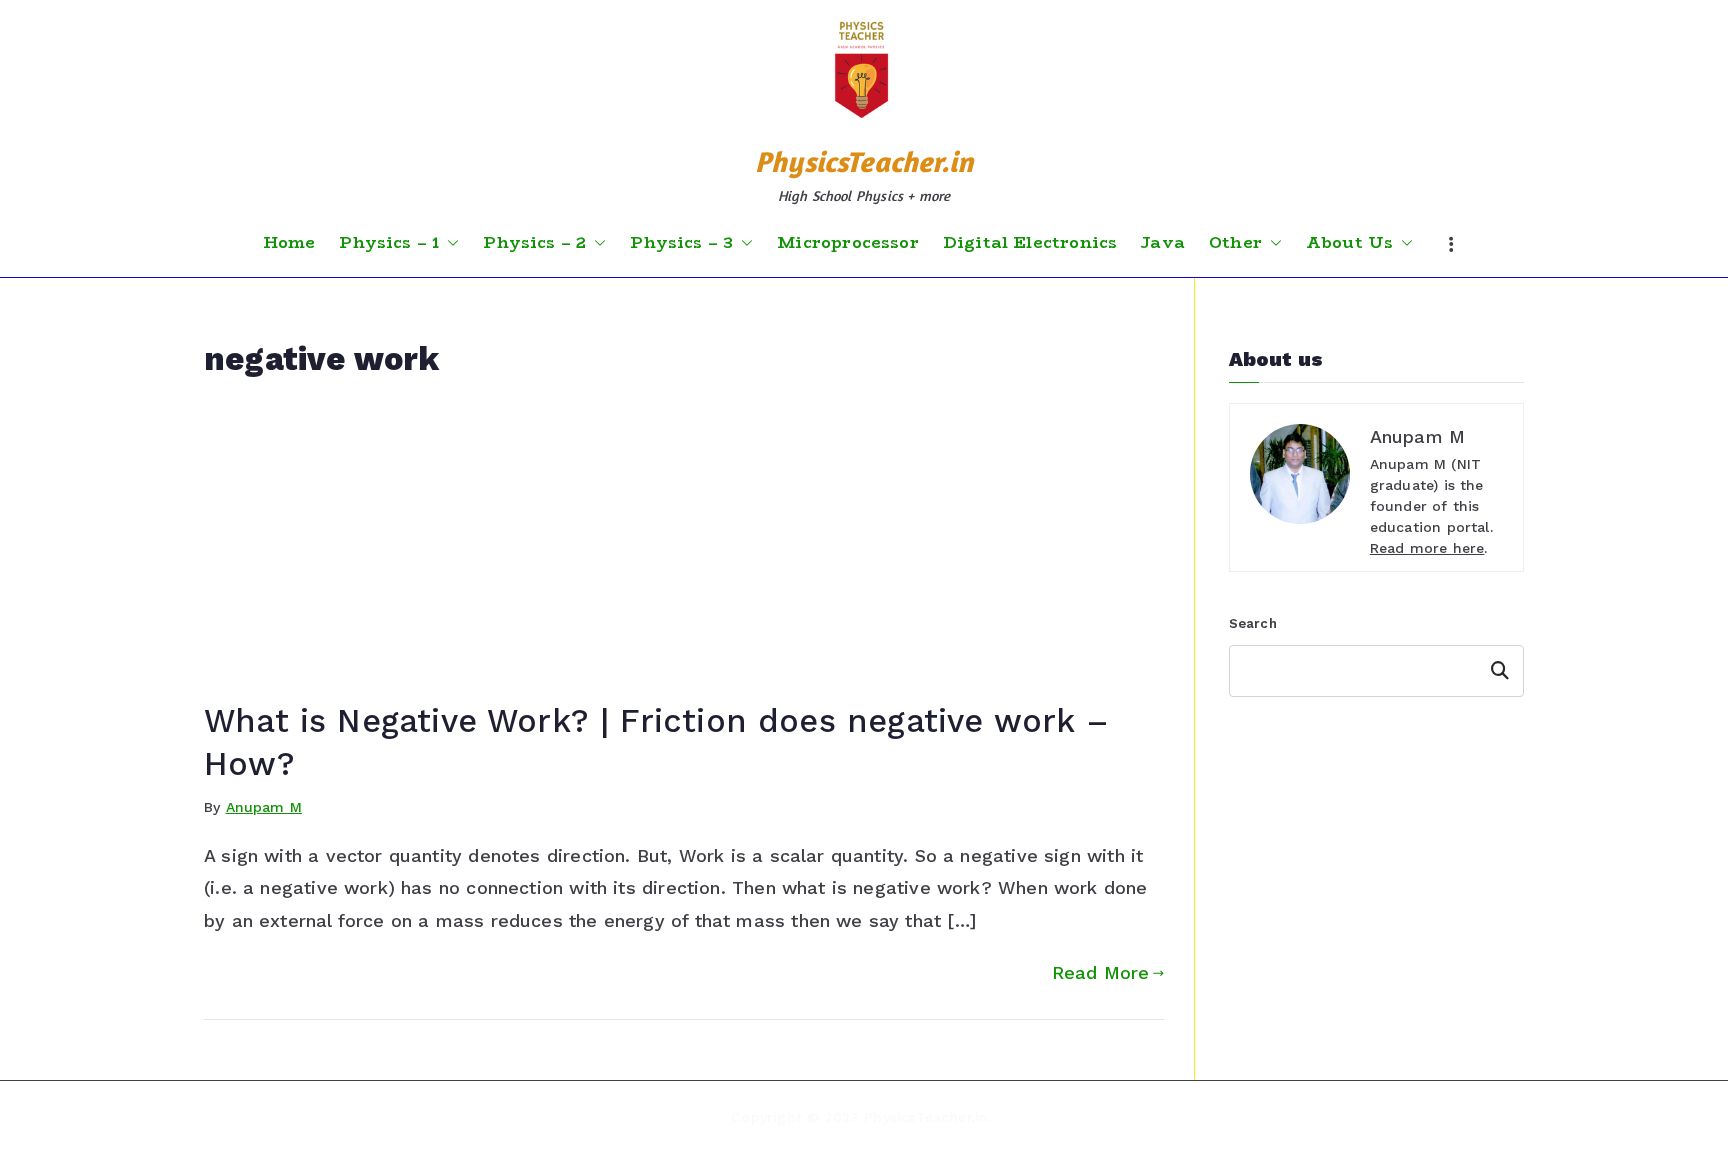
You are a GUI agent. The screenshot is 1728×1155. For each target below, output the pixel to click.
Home (289, 243)
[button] (449, 243)
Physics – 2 (534, 243)
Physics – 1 (389, 243)
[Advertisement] (684, 550)
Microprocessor (848, 243)
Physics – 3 (681, 243)
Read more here (1427, 548)
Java (1163, 243)
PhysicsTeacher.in (864, 161)
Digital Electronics (1030, 243)
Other (1235, 243)
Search (1253, 623)
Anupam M (264, 807)
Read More (1101, 972)
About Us (1349, 243)
